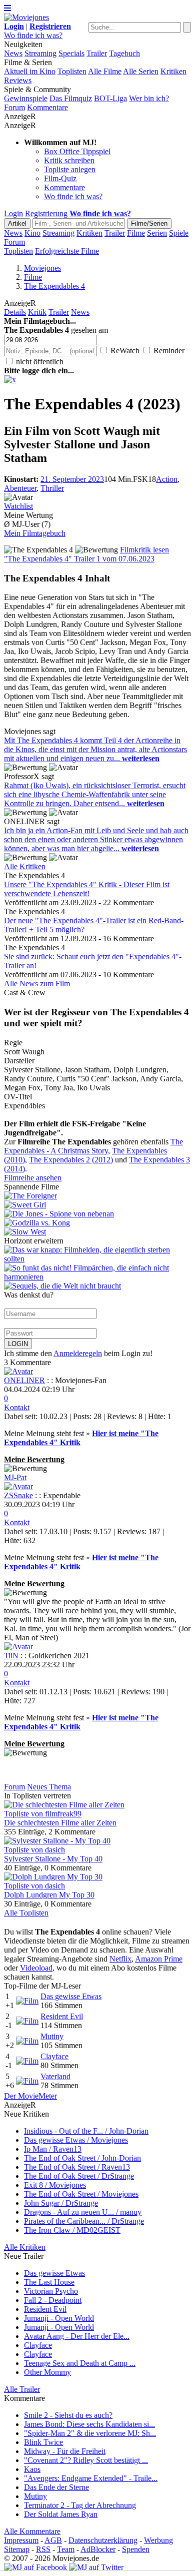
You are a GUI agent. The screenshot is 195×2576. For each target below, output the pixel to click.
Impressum (21, 2540)
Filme (136, 233)
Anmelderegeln (78, 1353)
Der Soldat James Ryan (61, 2514)
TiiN (11, 1656)
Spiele (179, 233)
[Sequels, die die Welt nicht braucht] (62, 1286)
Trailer (97, 53)
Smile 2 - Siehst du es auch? (68, 2415)
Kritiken (173, 71)
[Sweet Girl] (97, 1205)
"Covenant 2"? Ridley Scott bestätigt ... (86, 2460)
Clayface (54, 2056)
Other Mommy (47, 2372)
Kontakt (17, 1407)
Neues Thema (49, 1787)
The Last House (49, 2282)
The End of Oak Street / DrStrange (79, 2176)
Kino (32, 233)
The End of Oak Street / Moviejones (81, 2194)
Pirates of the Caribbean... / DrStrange (84, 2221)
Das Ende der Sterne (56, 2487)
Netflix (120, 1959)
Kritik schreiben (69, 160)
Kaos (32, 2469)
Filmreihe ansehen (33, 1178)
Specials (71, 53)
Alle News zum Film (37, 984)
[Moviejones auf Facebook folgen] (35, 2567)
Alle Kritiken (25, 866)
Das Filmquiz (71, 98)
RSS (43, 2549)
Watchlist (18, 506)
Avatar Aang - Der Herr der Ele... (77, 2336)
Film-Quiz (60, 178)
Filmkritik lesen (144, 550)
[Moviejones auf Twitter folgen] (96, 2567)
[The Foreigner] (97, 1196)
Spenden (136, 2549)
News (13, 53)
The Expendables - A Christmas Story (93, 1146)
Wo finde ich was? (33, 35)
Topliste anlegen (70, 169)
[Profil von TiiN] (18, 1647)
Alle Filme (105, 71)
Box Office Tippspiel (77, 151)
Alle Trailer (22, 2389)
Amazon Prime (159, 1959)
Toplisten (72, 71)
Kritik (37, 312)
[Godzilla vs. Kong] (97, 1223)
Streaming (40, 53)
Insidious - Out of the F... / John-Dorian (86, 2131)
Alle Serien (141, 71)
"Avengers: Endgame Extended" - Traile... (91, 2478)
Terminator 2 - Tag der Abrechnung (80, 2505)
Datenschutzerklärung (103, 2540)
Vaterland (55, 2076)
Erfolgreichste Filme (67, 251)
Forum (14, 107)
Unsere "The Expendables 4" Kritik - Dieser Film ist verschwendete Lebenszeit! (87, 889)
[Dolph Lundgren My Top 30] (53, 1877)
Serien (157, 233)
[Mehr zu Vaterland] (27, 2081)
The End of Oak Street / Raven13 (77, 2167)
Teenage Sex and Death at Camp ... (80, 2363)
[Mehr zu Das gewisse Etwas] (27, 2001)
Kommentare (47, 107)
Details (15, 312)
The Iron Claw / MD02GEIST (72, 2230)
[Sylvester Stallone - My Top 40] (57, 1841)
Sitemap (17, 2549)
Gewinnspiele (26, 98)
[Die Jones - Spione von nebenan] (97, 1214)
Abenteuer (20, 488)
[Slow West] (97, 1232)
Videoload (36, 1968)
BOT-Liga (110, 98)
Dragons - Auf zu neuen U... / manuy (83, 2212)
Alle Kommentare (32, 2531)
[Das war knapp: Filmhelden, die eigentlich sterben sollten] (97, 1259)
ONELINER (24, 1380)
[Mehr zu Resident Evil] (27, 2021)
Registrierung (46, 213)
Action (167, 479)
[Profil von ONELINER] (18, 1371)
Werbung (158, 2540)
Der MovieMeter (30, 2096)
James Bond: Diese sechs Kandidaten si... (89, 2424)
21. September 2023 (72, 479)
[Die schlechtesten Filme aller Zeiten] (64, 1805)
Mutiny (52, 2036)
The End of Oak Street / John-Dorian (82, 2158)
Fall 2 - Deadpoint (53, 2300)
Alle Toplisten (26, 1913)
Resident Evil (62, 2016)
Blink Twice (43, 2442)
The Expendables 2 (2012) (71, 1160)
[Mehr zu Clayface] (27, 2061)
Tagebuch (124, 53)
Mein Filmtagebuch (35, 533)
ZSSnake (18, 1495)
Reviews (18, 80)
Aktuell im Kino (30, 71)
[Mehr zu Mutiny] (27, 2041)
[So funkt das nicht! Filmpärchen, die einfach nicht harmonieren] (97, 1277)
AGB (53, 2540)
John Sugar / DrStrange (61, 2203)
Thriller (52, 488)
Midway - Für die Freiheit (65, 2451)
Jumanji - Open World (59, 2318)
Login (13, 213)
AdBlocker (98, 2549)
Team (66, 2549)
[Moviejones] (26, 17)
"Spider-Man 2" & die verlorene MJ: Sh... (90, 2433)
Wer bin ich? (149, 98)
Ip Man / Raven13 (53, 2149)
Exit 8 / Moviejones (55, 2185)
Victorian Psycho (51, 2291)
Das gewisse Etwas (71, 1996)
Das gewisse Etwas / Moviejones (76, 2140)
